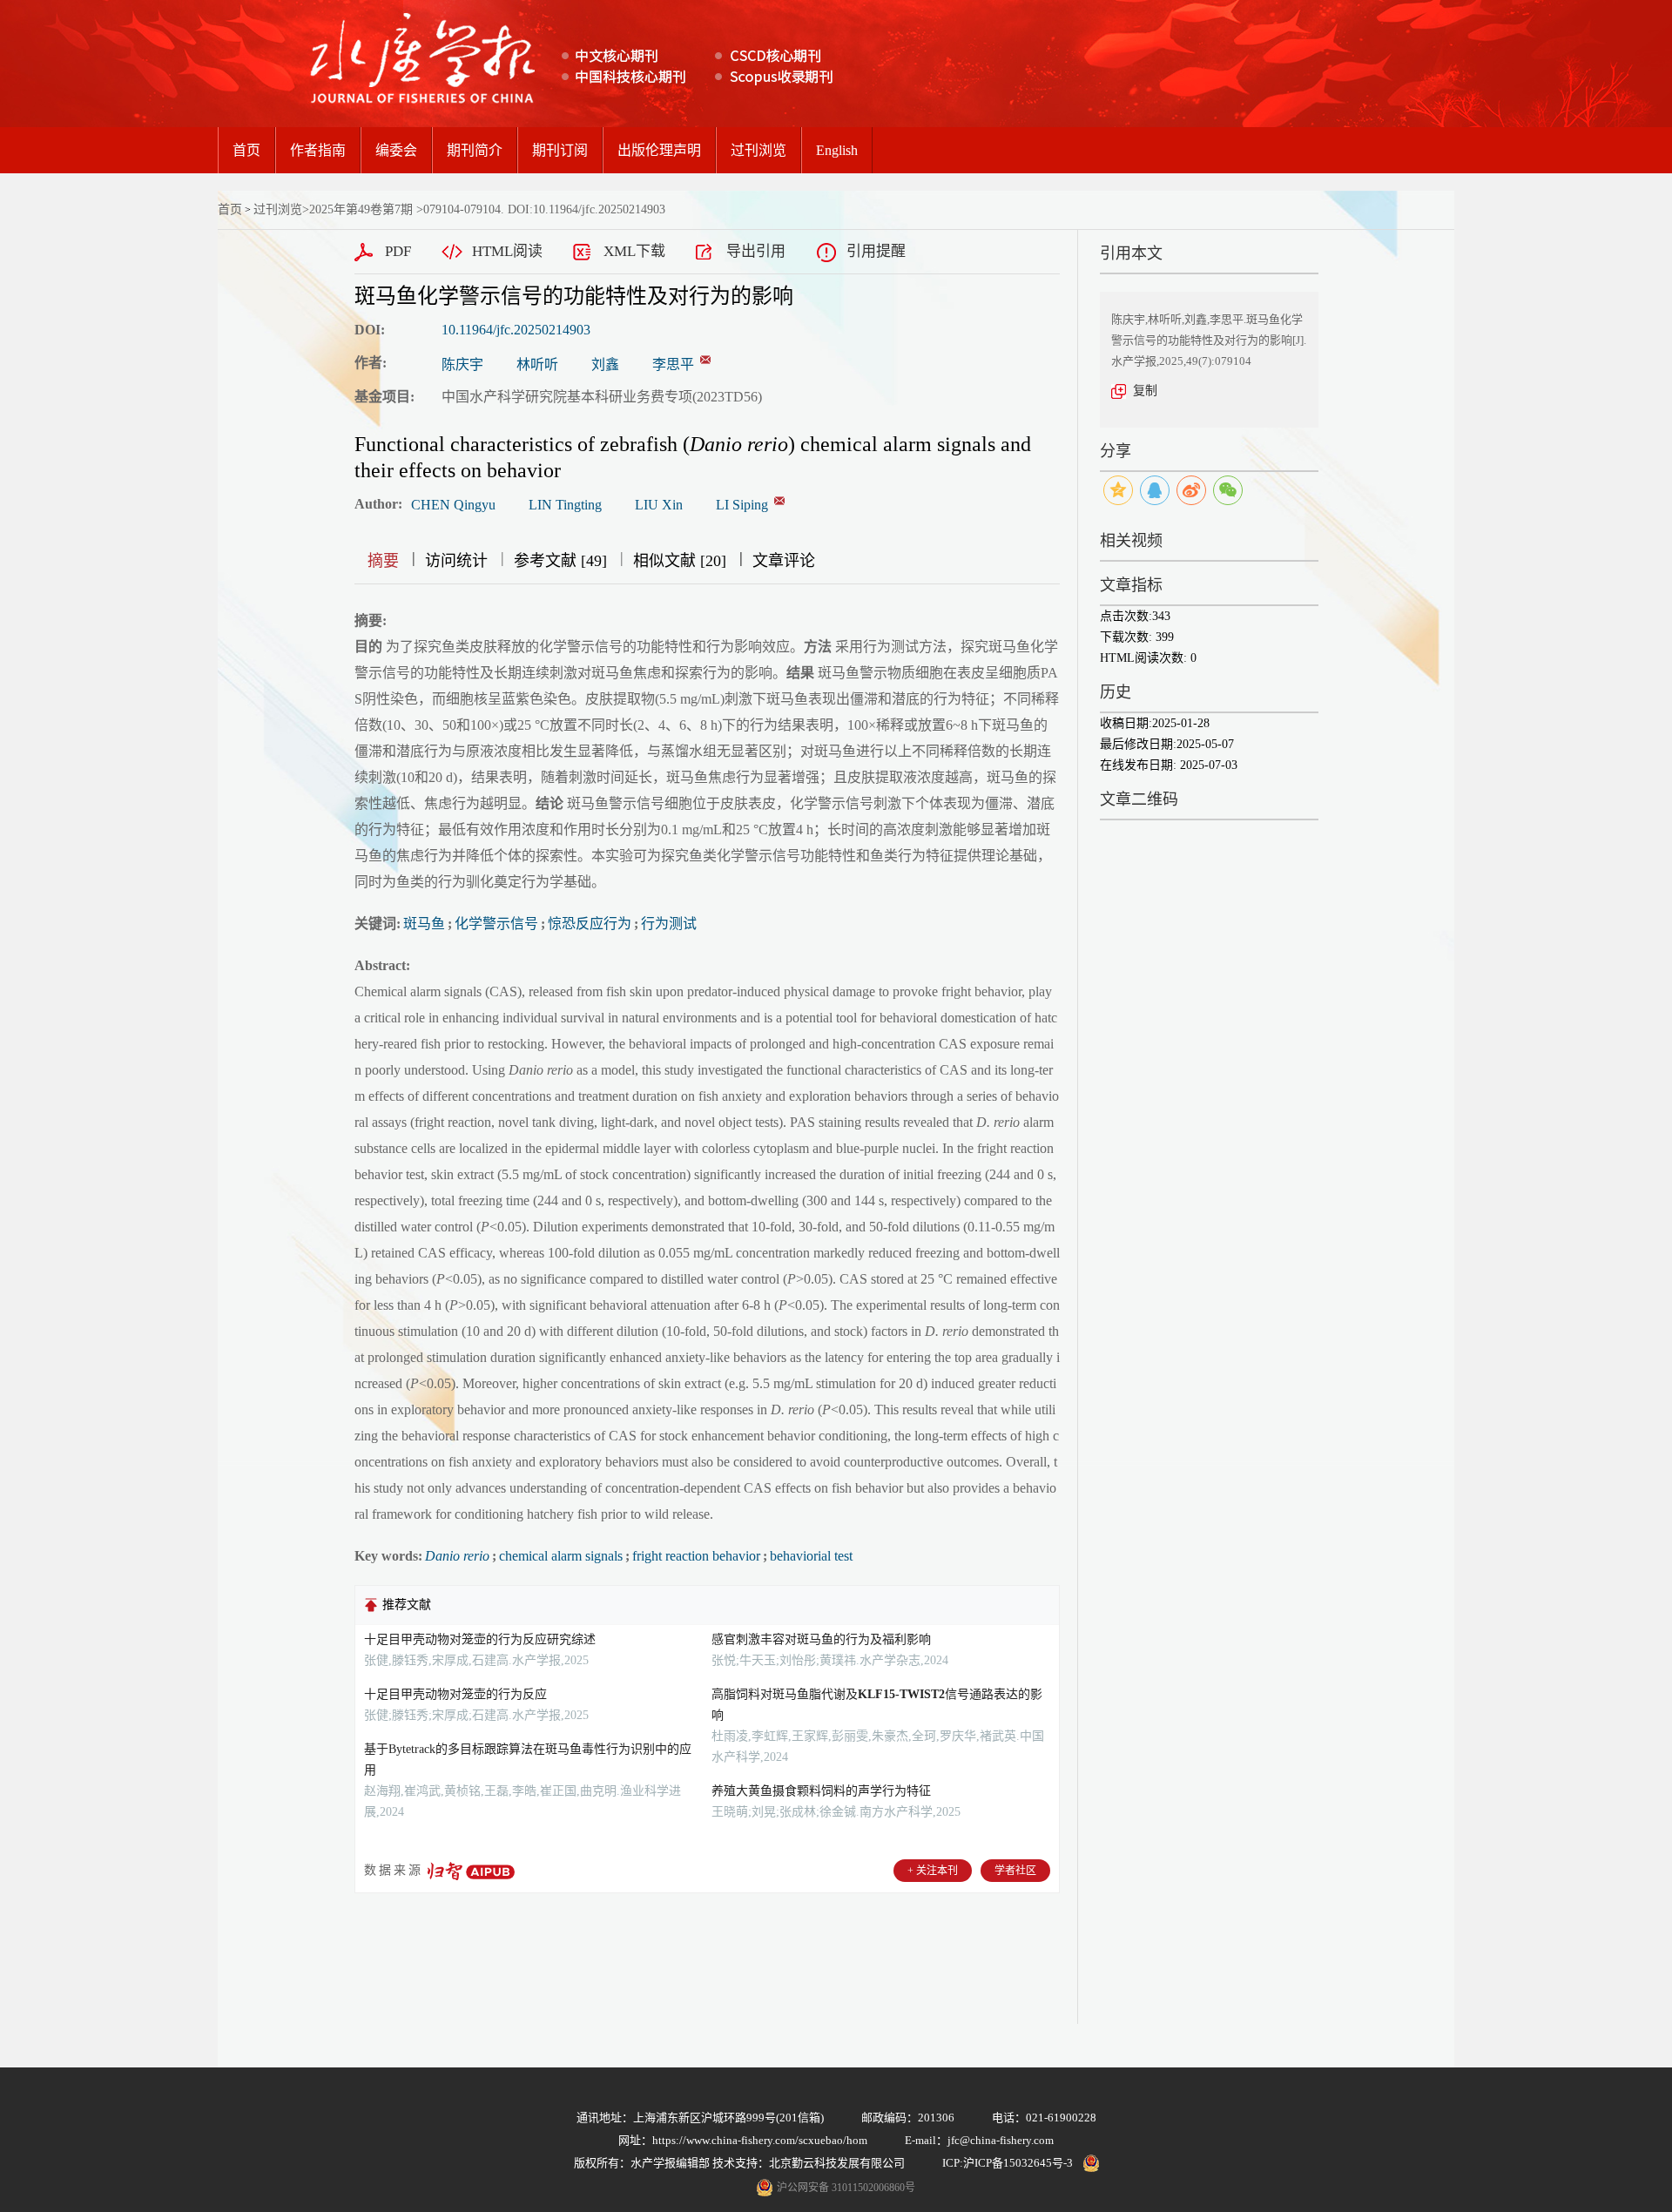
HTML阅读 (507, 251)
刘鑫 (605, 364)
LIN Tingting (565, 505)
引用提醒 (876, 251)
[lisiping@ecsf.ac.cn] (705, 360)
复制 (1145, 391)
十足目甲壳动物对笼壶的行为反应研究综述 (480, 1639)
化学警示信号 (496, 924)
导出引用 (756, 251)
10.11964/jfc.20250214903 (516, 330)
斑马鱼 (424, 924)
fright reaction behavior (696, 1556)
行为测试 (669, 924)
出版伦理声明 (659, 150)
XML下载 (634, 251)
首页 (246, 150)
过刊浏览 (758, 150)
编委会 (396, 150)
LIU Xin (659, 505)
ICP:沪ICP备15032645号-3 (1008, 2163)
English (837, 150)
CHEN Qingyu (453, 505)
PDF (398, 251)
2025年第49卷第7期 (361, 209)
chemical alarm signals (561, 1556)
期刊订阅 (560, 150)
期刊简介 (475, 150)
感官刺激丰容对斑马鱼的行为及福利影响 (821, 1639)
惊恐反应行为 (590, 924)
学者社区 (1015, 1871)
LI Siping (742, 505)
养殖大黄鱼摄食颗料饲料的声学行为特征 (821, 1791)
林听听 (537, 364)
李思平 (673, 364)
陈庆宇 (462, 364)
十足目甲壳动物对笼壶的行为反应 (455, 1694)
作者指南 (318, 150)
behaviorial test (811, 1556)
